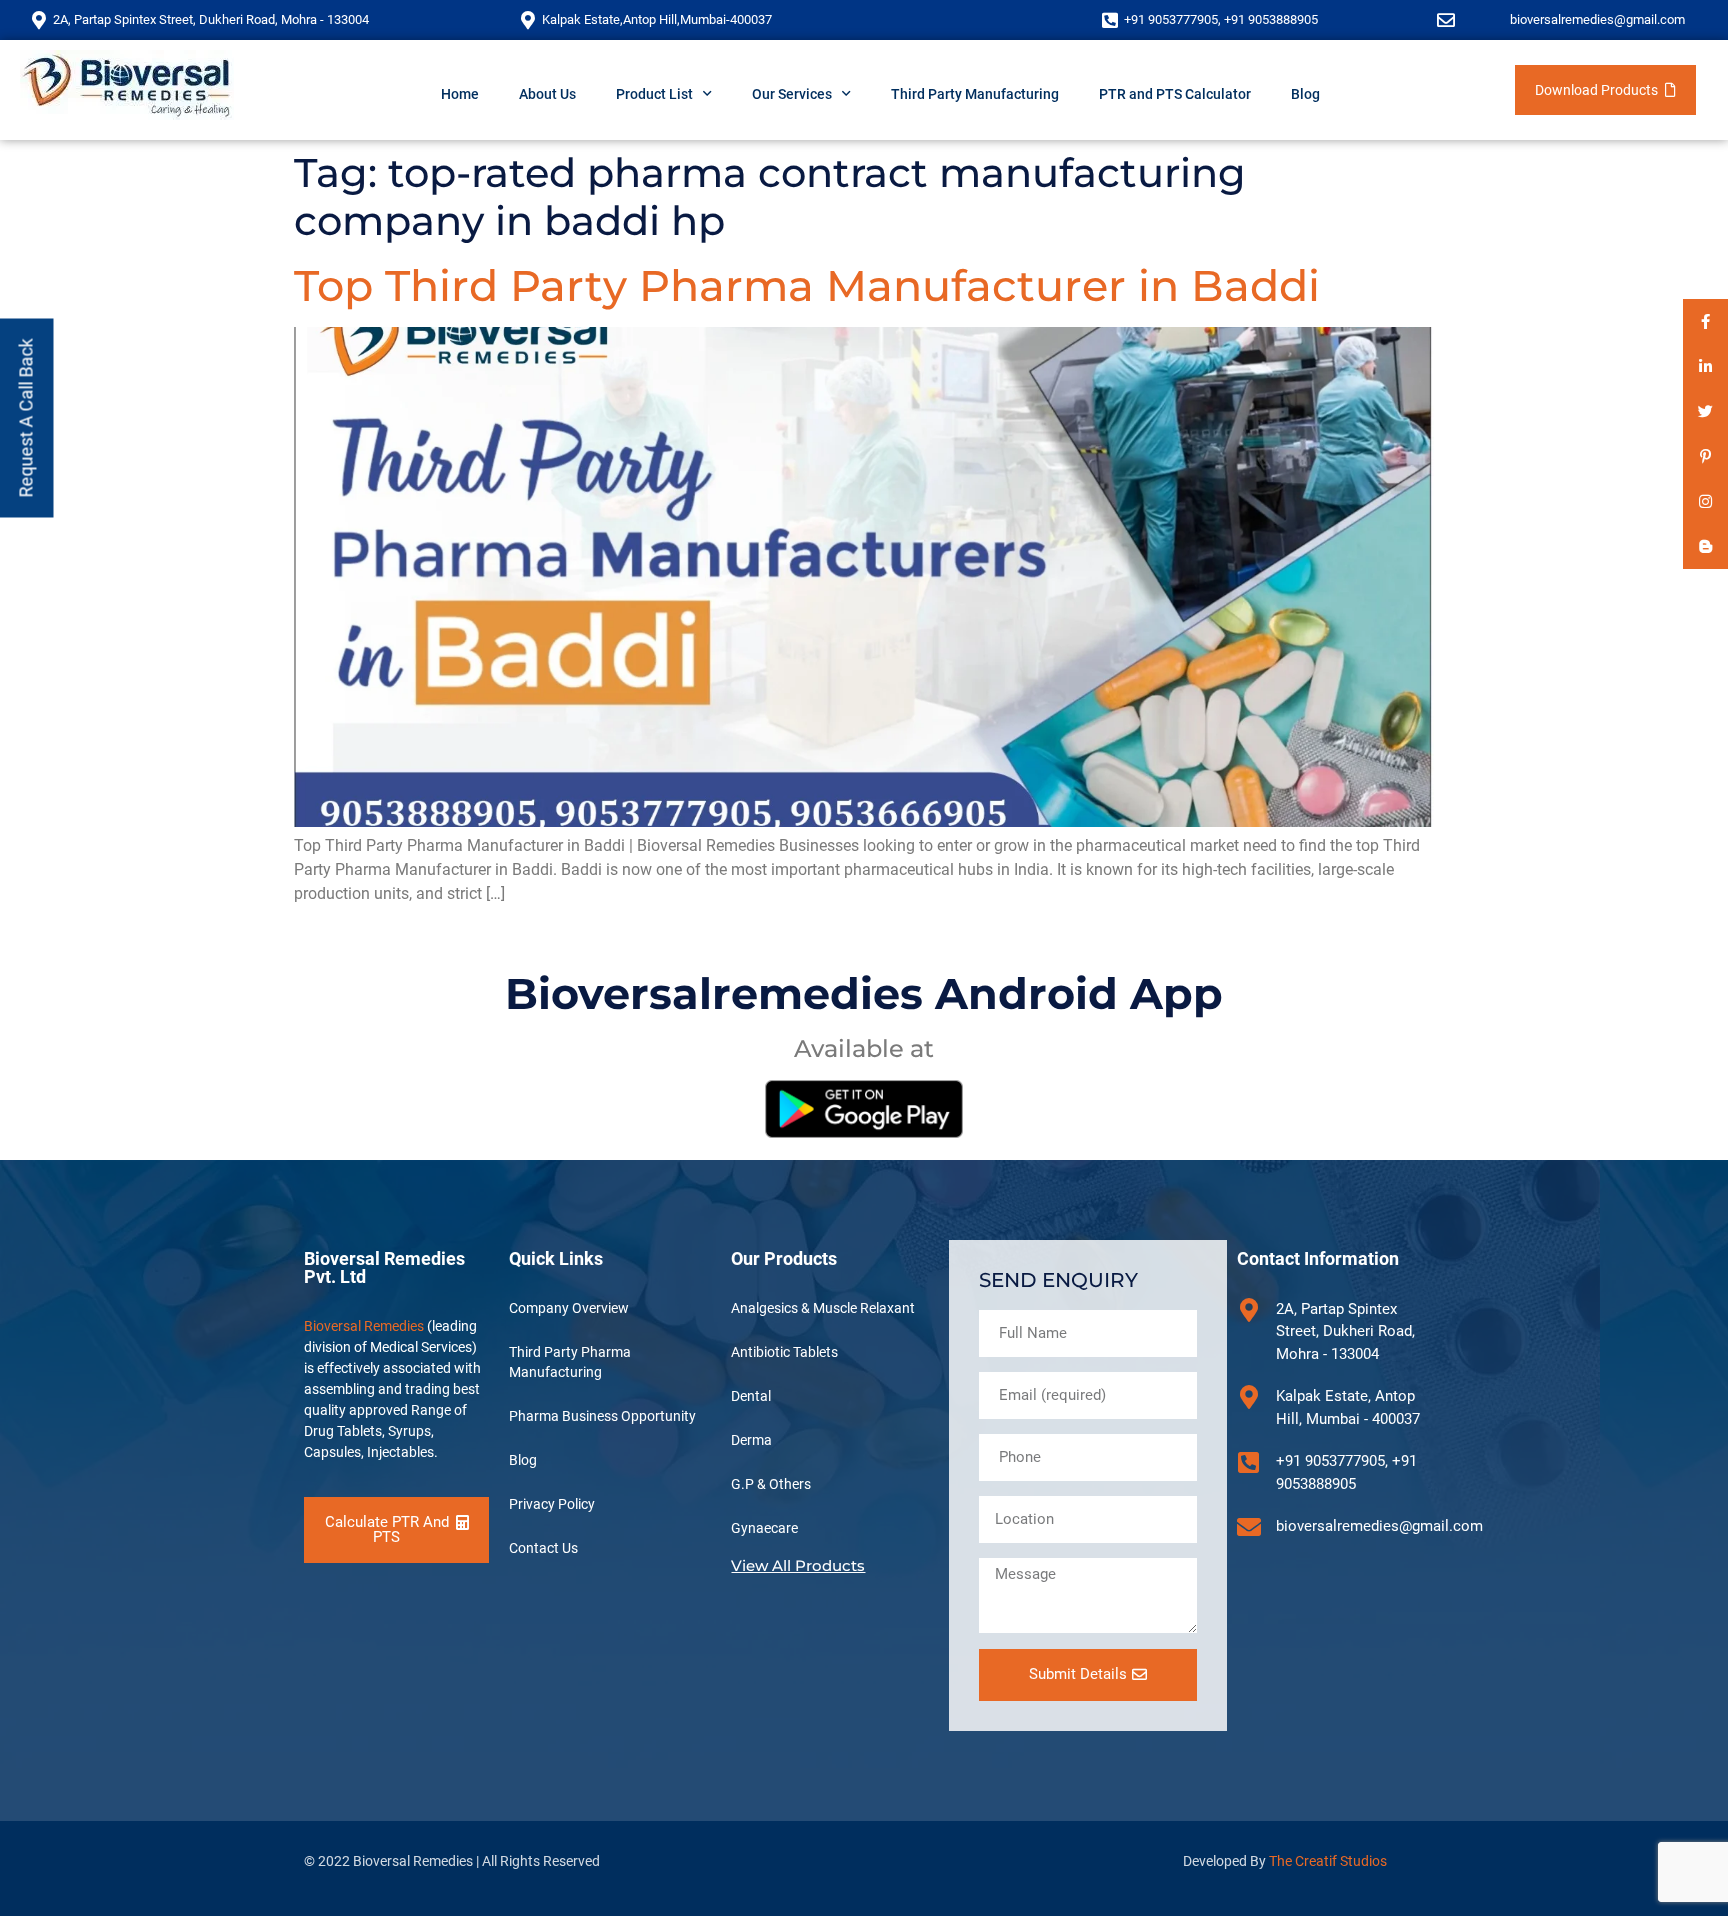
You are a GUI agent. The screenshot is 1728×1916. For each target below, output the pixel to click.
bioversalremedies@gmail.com (1597, 19)
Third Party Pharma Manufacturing (570, 1362)
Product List (654, 94)
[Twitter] (1705, 411)
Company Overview (569, 1308)
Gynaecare (764, 1528)
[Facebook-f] (1705, 321)
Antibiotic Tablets (784, 1352)
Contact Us (543, 1548)
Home (460, 94)
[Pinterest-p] (1705, 456)
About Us (547, 94)
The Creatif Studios (1328, 1861)
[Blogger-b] (1705, 546)
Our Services (792, 94)
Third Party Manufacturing (975, 94)
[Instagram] (1705, 501)
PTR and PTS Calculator (1175, 94)
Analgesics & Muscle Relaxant (823, 1308)
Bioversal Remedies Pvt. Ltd (384, 1267)
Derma (751, 1440)
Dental (751, 1396)
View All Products (798, 1565)
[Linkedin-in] (1705, 366)
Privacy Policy (552, 1504)
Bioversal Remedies (364, 1326)
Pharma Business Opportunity (602, 1416)
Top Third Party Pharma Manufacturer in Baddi (807, 285)
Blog (1305, 94)
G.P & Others (771, 1484)
